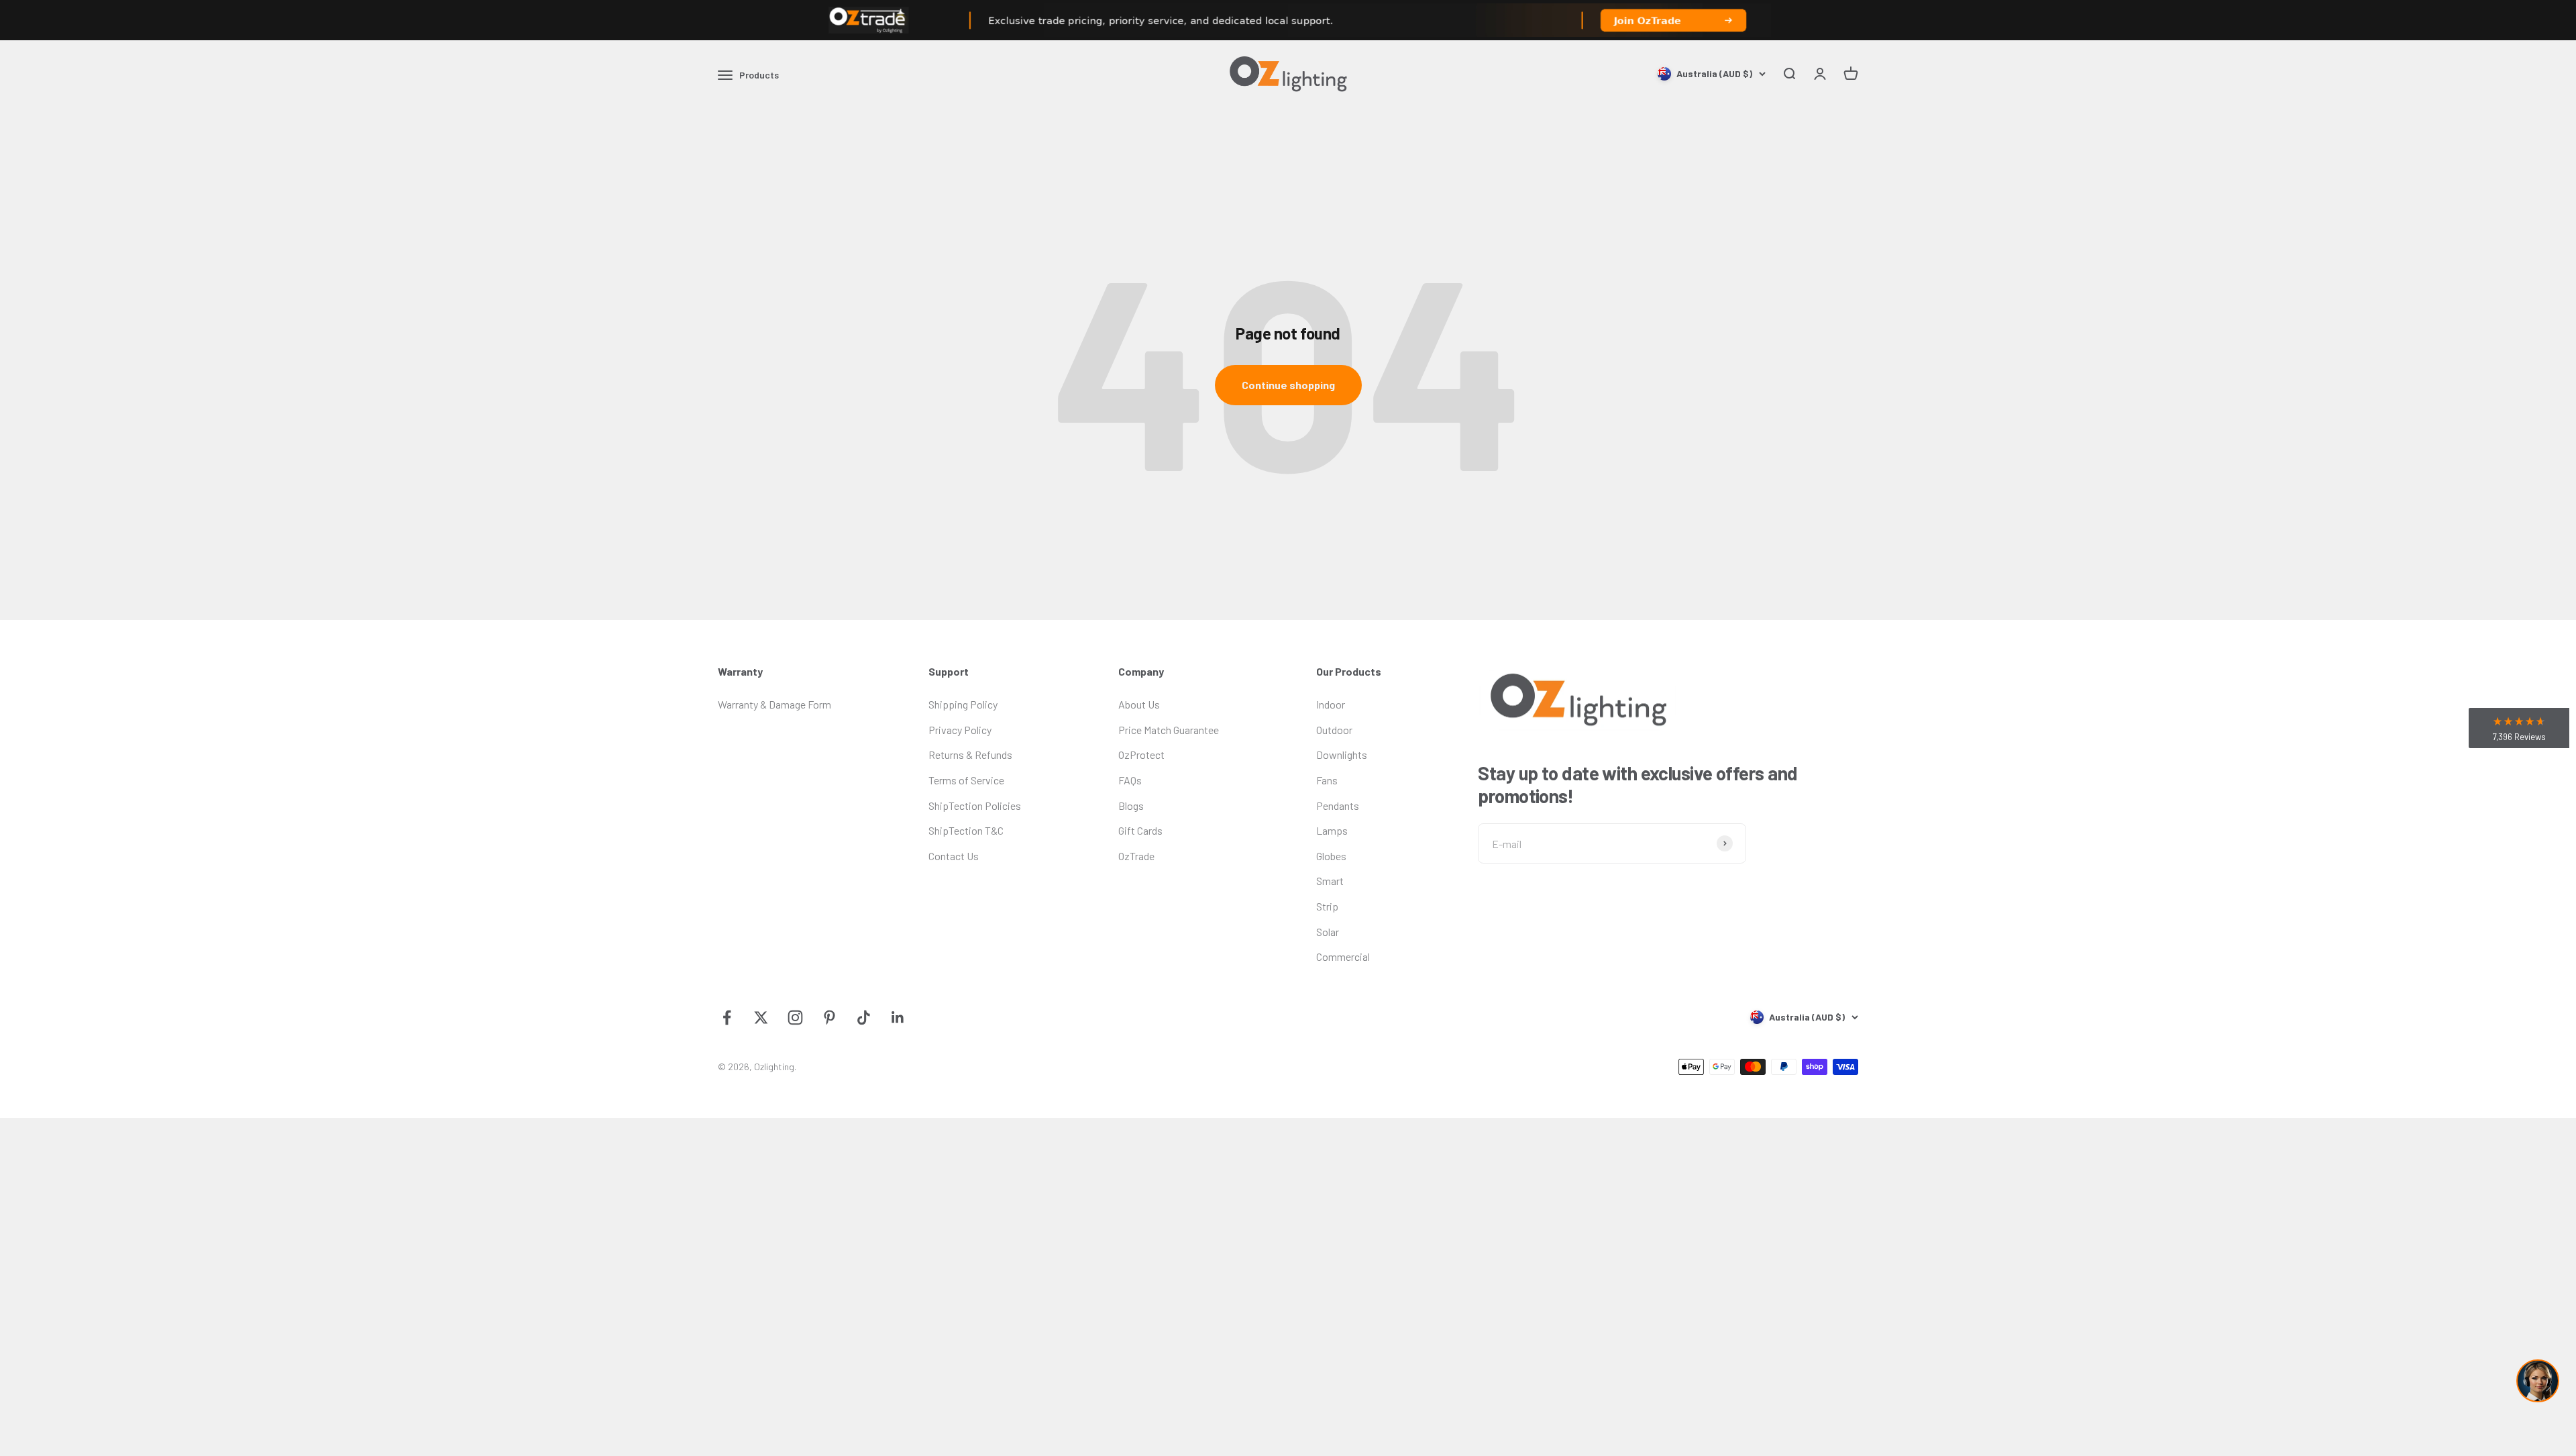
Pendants (1338, 805)
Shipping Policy (963, 704)
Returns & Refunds (970, 755)
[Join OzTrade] (1288, 20)
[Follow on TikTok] (864, 1018)
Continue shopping (1288, 385)
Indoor (1331, 704)
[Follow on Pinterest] (829, 1018)
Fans (1327, 780)
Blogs (1131, 805)
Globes (1331, 856)
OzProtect (1141, 755)
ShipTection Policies (975, 805)
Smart (1330, 881)
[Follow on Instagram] (795, 1018)
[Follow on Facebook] (727, 1018)
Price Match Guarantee (1169, 730)
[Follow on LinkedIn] (898, 1018)
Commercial (1343, 956)
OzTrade (1136, 856)
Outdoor (1334, 730)
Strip (1327, 906)
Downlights (1342, 755)
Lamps (1332, 830)
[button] (2519, 728)
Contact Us (954, 856)
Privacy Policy (960, 730)
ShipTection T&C (966, 830)
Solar (1328, 932)
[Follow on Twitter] (761, 1018)
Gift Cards (1140, 830)
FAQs (1130, 780)
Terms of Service (966, 780)
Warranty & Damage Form (774, 704)
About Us (1139, 704)
